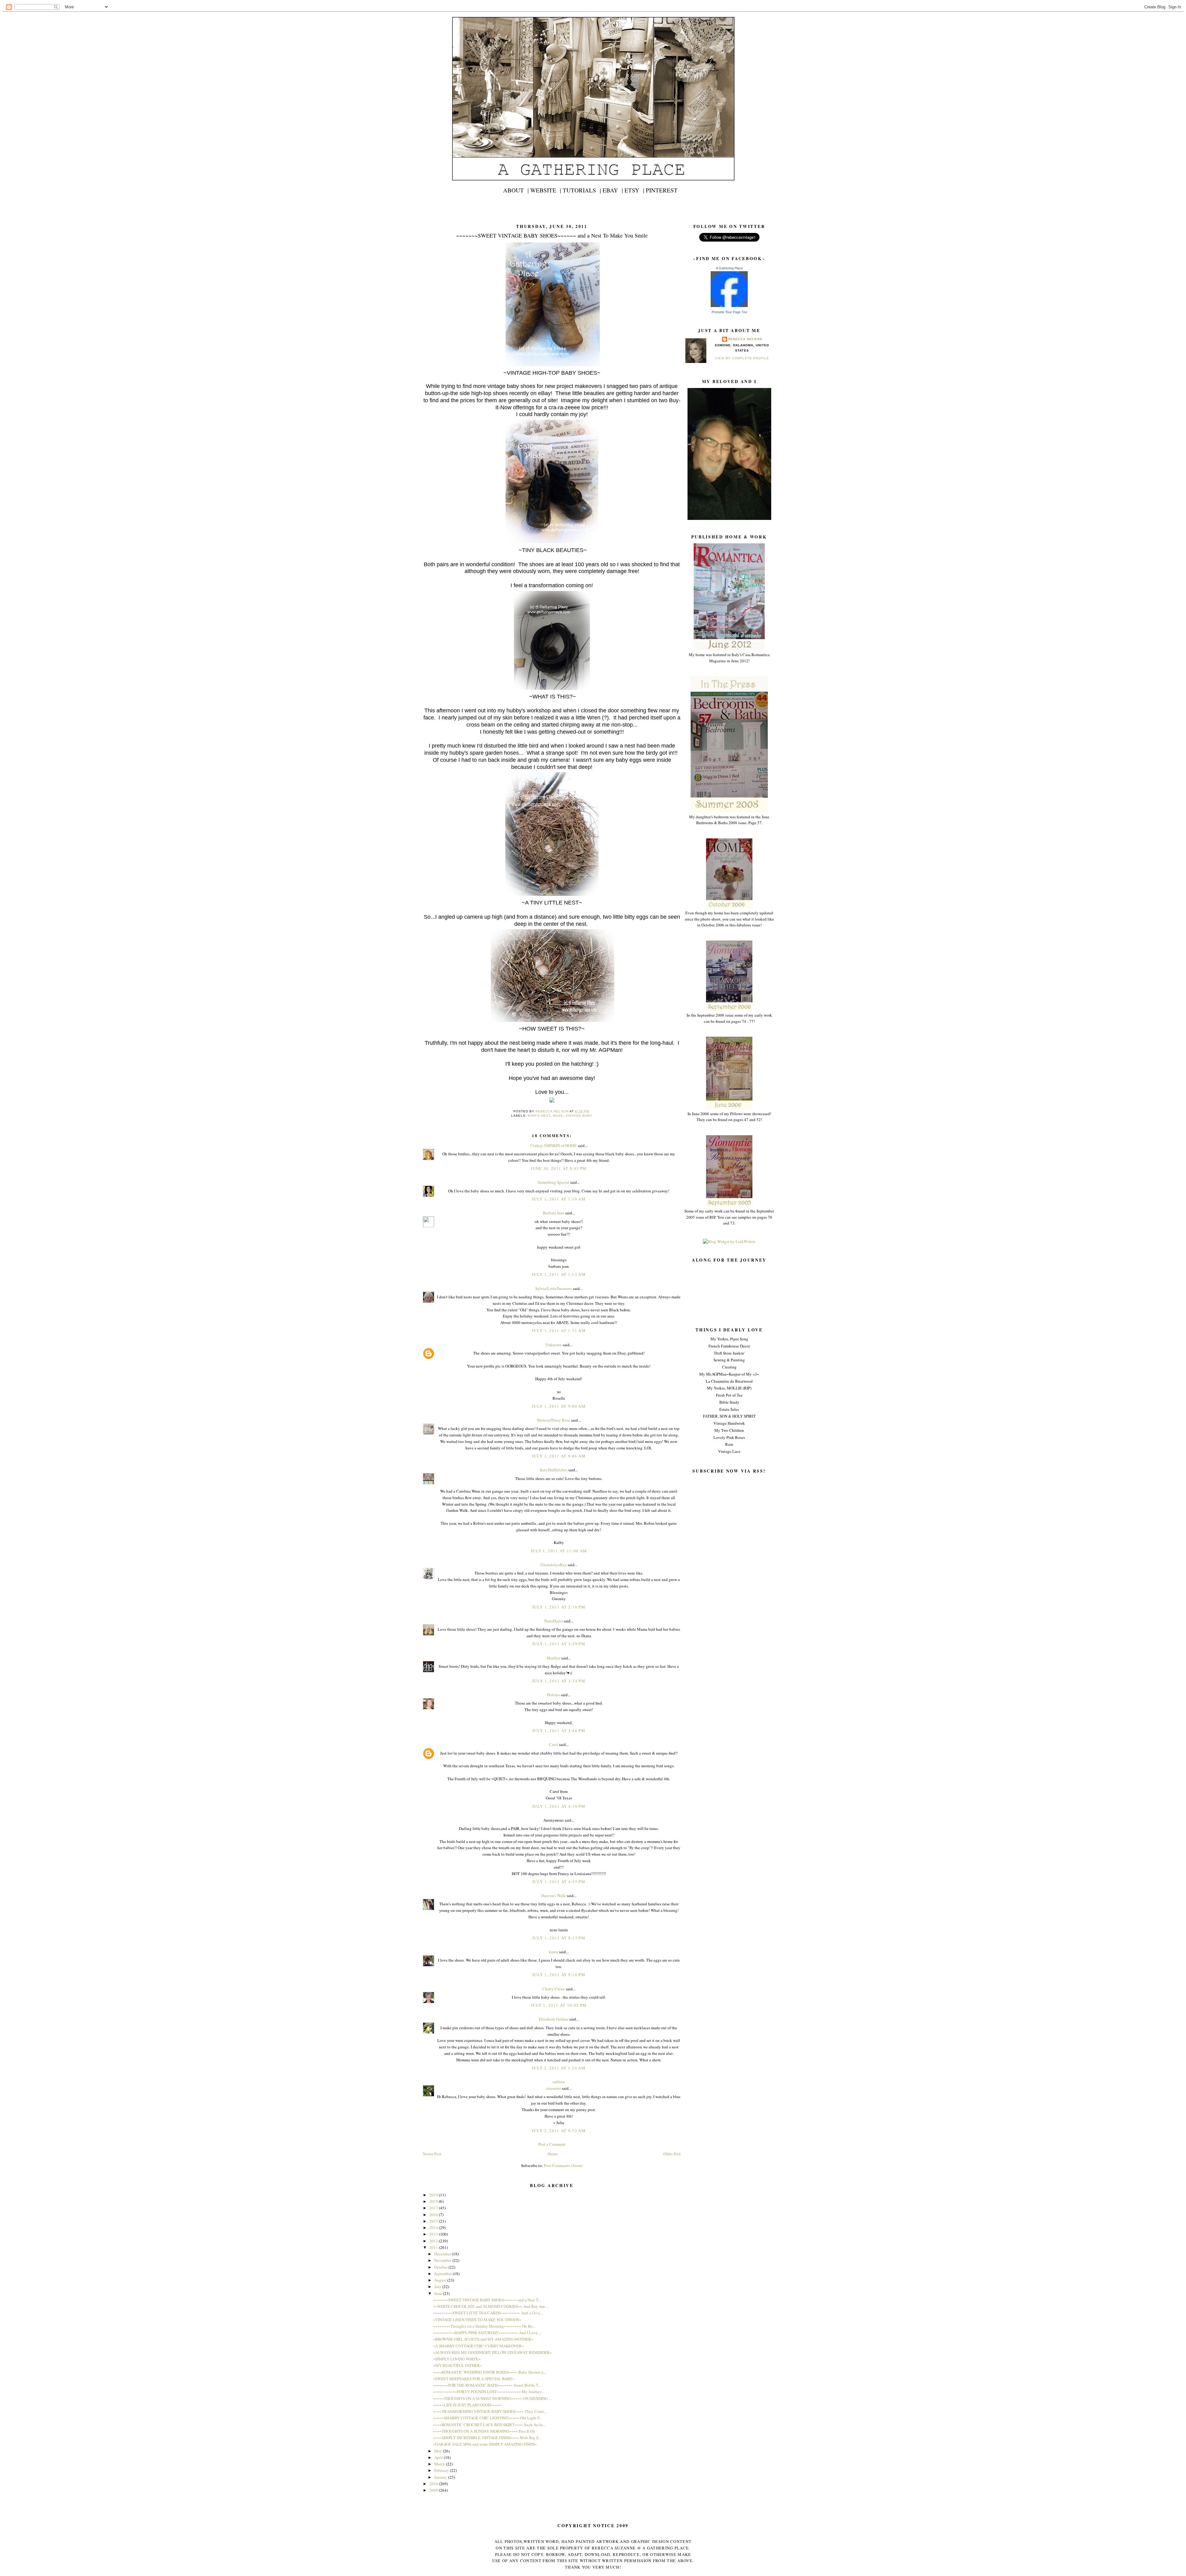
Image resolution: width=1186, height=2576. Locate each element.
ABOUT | (516, 190)
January (441, 2477)
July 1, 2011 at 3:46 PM (559, 1731)
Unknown (554, 1345)
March (440, 2464)
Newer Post (432, 2154)
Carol (553, 1744)
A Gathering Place (729, 268)
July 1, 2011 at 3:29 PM (559, 1644)
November (443, 2260)
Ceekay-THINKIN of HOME (554, 1145)
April (439, 2457)
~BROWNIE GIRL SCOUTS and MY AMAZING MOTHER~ (483, 2339)
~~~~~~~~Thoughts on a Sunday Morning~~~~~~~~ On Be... (484, 2326)
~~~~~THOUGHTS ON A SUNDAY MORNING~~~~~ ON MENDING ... (492, 2398)
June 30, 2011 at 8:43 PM (559, 1168)
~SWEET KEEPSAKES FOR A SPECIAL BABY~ (474, 2379)
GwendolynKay (554, 1565)
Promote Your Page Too (729, 312)
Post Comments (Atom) (563, 2165)
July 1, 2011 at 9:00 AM (559, 1406)
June (439, 2293)
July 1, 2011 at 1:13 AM (559, 1274)
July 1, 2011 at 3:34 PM (559, 1681)
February (442, 2470)
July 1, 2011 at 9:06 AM (559, 1456)
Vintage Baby (579, 1116)
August (441, 2280)
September (444, 2274)
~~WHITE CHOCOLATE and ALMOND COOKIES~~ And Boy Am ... (491, 2306)
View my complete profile (742, 358)
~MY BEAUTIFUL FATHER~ (458, 2365)
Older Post (672, 2154)
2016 (434, 2215)
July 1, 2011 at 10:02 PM (559, 2005)
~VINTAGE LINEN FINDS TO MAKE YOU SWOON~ (477, 2320)
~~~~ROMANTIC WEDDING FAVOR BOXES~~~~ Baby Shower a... (490, 2372)
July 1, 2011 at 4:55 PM (559, 1882)
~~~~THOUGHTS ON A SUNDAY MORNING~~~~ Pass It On (484, 2431)
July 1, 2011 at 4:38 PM (559, 1806)
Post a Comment (552, 2144)
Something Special (553, 1182)
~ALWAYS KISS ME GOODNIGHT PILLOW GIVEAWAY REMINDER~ (492, 2352)
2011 (434, 2247)
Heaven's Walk (554, 1895)
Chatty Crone (554, 1989)
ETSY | (634, 190)
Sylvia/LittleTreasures (554, 1288)
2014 (434, 2228)
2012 (434, 2241)
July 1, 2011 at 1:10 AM (559, 1199)
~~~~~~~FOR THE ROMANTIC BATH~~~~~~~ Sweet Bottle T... (487, 2385)
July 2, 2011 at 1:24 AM (559, 2068)
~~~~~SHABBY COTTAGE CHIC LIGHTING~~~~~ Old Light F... (488, 2418)
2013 (434, 2234)
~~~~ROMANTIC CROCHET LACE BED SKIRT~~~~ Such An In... (489, 2425)
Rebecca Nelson (745, 339)
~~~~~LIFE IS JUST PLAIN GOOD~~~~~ (467, 2405)
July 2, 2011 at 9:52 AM (559, 2131)
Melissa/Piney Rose (554, 1420)
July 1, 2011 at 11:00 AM (559, 1551)
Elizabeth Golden (554, 2019)
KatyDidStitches (554, 1470)
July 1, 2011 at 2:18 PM (559, 1607)
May (439, 2451)
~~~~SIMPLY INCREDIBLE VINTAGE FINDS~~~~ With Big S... (487, 2438)
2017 (434, 2208)
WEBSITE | (546, 190)
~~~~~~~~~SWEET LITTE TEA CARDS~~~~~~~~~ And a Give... (488, 2313)
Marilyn (553, 1658)
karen (553, 1952)
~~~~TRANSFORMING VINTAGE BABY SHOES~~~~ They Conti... (490, 2411)
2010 (434, 2484)
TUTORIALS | (582, 190)
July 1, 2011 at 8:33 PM (559, 1938)
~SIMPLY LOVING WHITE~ (457, 2359)
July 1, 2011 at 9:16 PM (559, 1975)
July (438, 2287)
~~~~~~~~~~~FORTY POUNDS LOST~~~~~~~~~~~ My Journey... (489, 2392)
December (443, 2254)
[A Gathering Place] (729, 306)
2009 (434, 2490)
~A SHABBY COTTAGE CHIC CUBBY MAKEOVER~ (478, 2346)
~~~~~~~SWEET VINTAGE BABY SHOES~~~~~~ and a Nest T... (487, 2300)
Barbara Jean (554, 1213)
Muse (558, 1116)
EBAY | (613, 190)
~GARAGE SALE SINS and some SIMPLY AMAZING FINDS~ (485, 2444)
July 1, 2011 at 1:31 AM (559, 1330)
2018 (434, 2201)
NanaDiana (553, 1621)
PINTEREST (662, 190)
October (441, 2267)
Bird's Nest (539, 1116)
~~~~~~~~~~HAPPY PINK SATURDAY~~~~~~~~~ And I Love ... (487, 2333)
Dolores (553, 1695)
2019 (434, 2195)
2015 (434, 2221)
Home (553, 2154)
